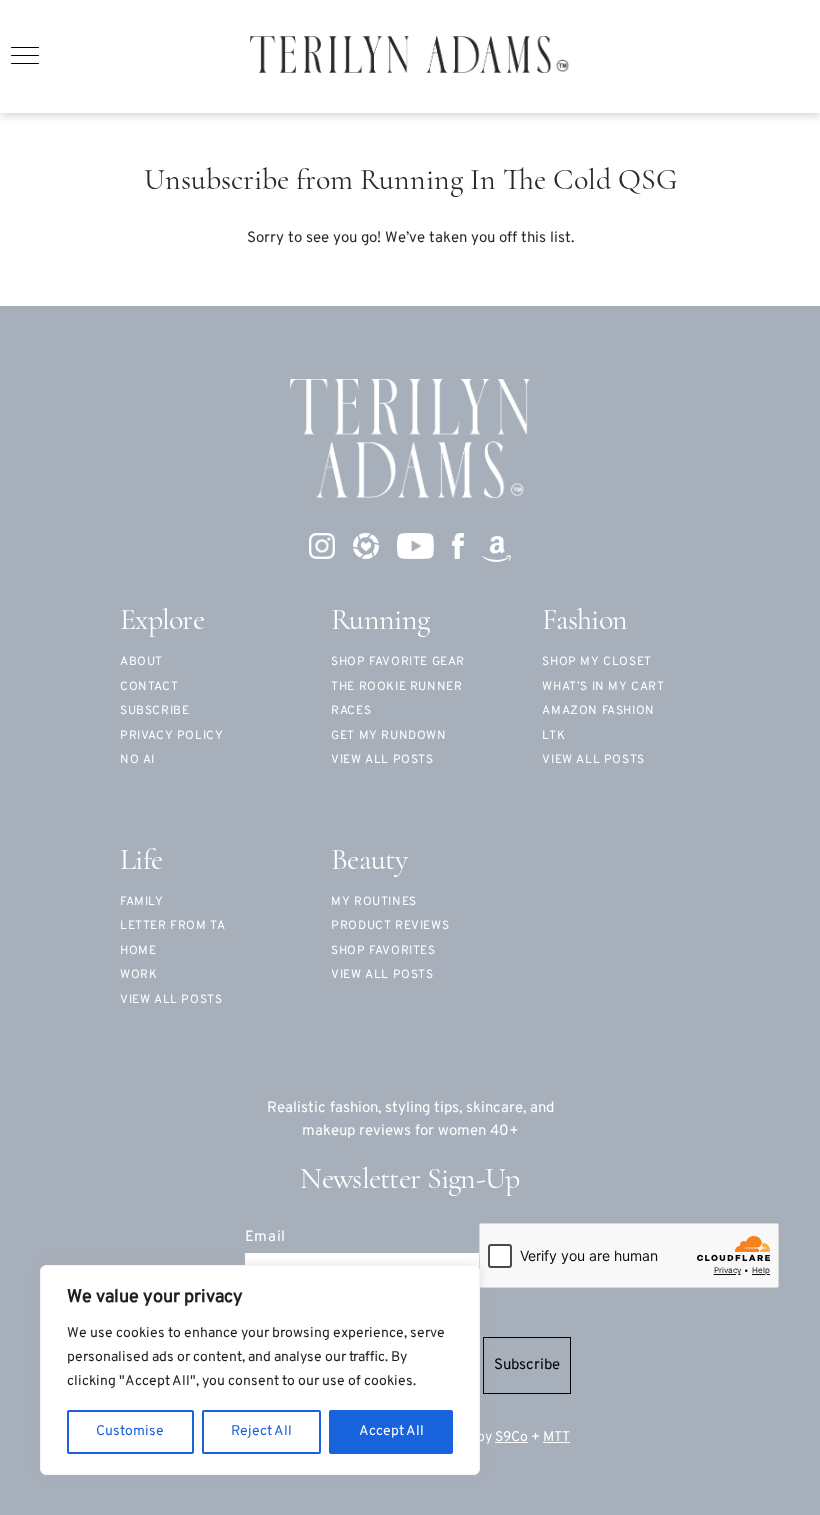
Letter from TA (172, 926)
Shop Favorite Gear (398, 662)
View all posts (382, 760)
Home (138, 951)
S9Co (511, 1437)
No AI (137, 760)
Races (351, 711)
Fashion (584, 621)
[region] (260, 1370)
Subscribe (527, 1365)
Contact (149, 687)
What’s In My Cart (603, 687)
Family (142, 902)
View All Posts (593, 760)
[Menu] (25, 56)
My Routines (374, 902)
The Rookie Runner (396, 687)
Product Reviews (390, 926)
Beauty (369, 861)
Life (141, 861)
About (141, 662)
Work (138, 975)
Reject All (261, 1431)
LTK (553, 736)
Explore (162, 621)
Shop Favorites (383, 951)
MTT (556, 1437)
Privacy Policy (171, 736)
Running (380, 621)
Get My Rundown (388, 736)
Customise (130, 1431)
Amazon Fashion (598, 711)
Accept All (391, 1431)
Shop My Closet (596, 662)
